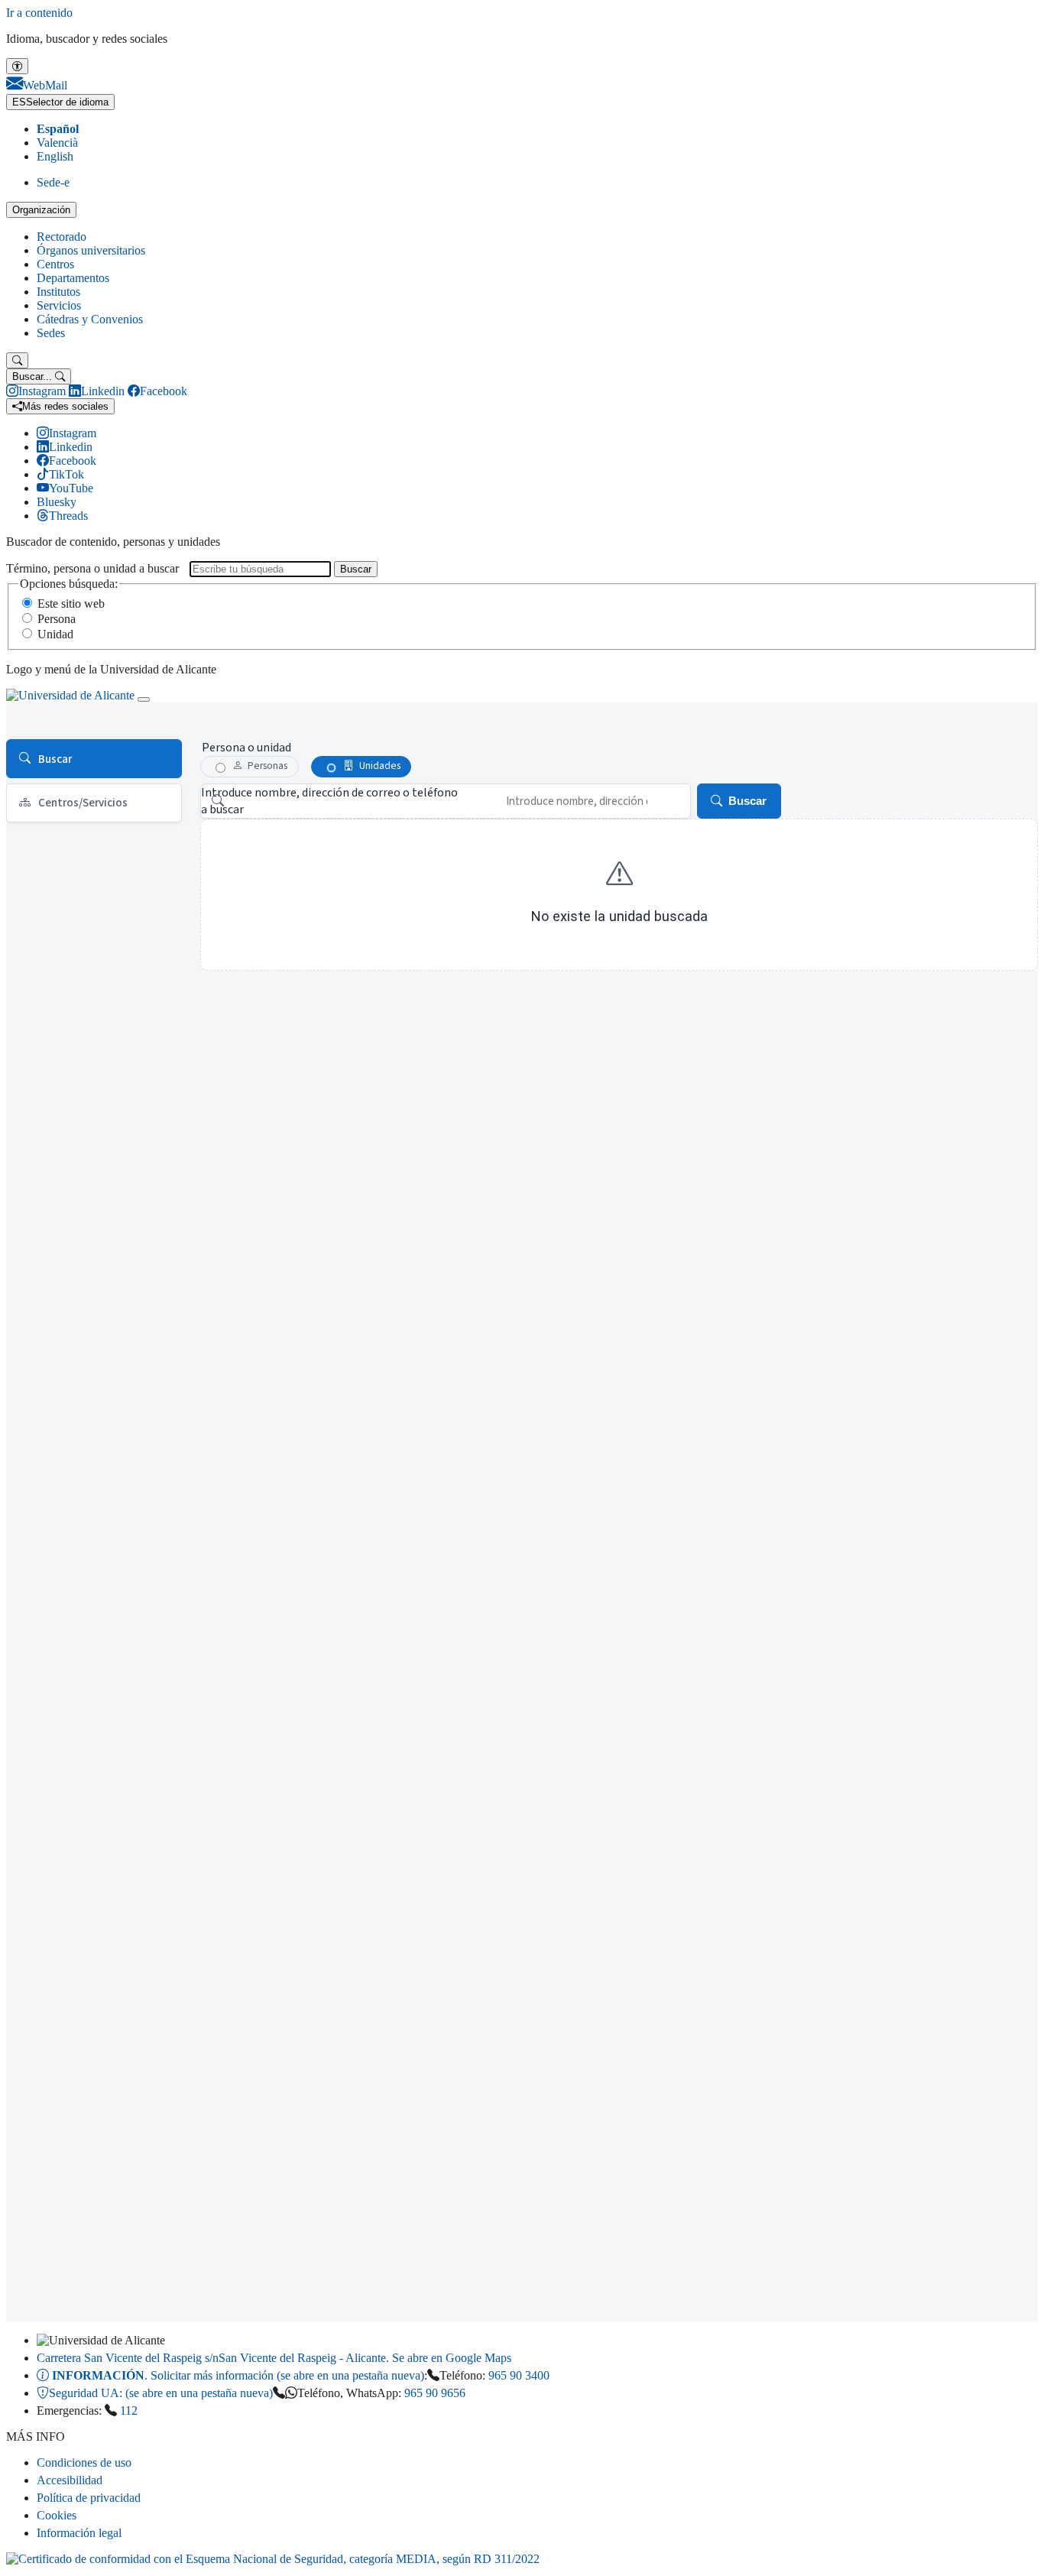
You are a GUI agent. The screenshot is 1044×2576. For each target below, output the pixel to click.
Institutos (58, 292)
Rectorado (62, 237)
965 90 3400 (519, 2375)
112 (129, 2411)
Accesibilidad (70, 2480)
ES (60, 102)
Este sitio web (71, 603)
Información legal (79, 2533)
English (55, 156)
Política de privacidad (89, 2498)
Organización (41, 210)
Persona (57, 619)
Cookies (57, 2515)
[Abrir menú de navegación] (144, 699)
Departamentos (73, 278)
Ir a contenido (39, 13)
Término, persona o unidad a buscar (92, 568)
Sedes (51, 333)
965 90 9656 (435, 2393)
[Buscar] (17, 360)
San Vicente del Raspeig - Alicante (274, 2358)
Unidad (55, 634)
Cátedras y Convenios (90, 319)
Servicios (59, 305)
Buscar (356, 569)
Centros (55, 264)
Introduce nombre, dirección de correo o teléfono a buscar (329, 801)
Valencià (57, 143)
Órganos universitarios (91, 250)
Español (58, 129)
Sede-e (53, 182)
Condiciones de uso (84, 2462)
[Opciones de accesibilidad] (17, 66)
